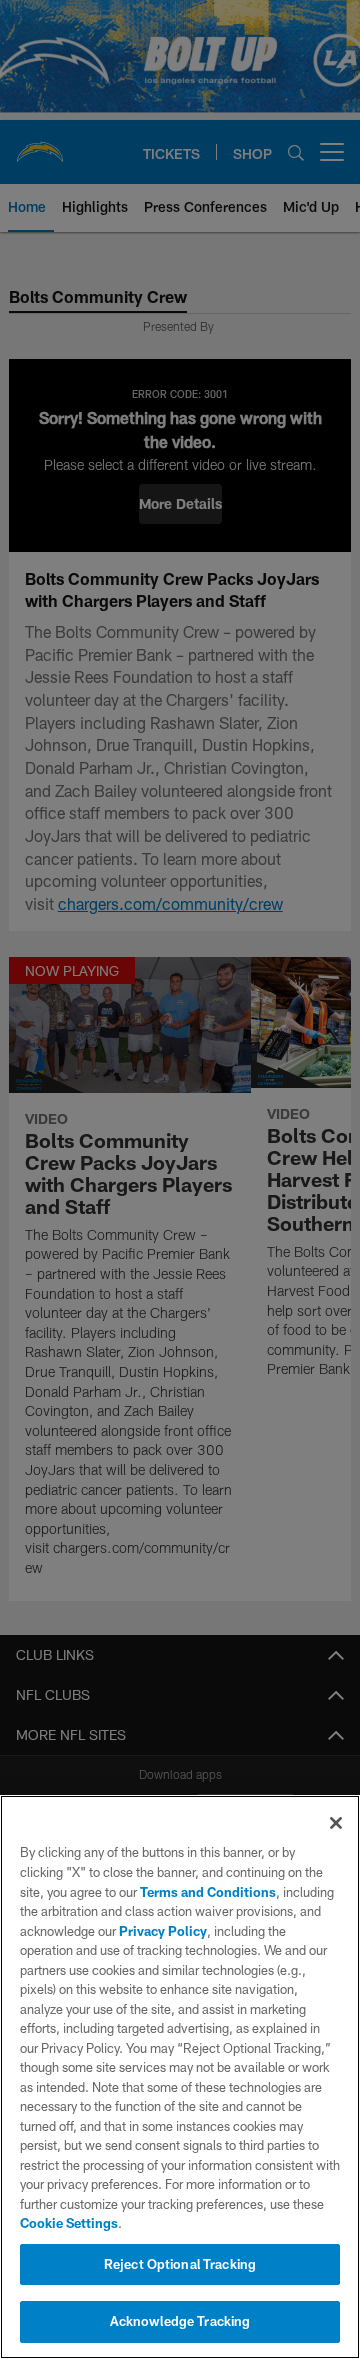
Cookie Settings (69, 2223)
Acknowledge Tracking (180, 2321)
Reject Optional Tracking (180, 2264)
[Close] (336, 1823)
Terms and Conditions (208, 1892)
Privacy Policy (163, 1931)
